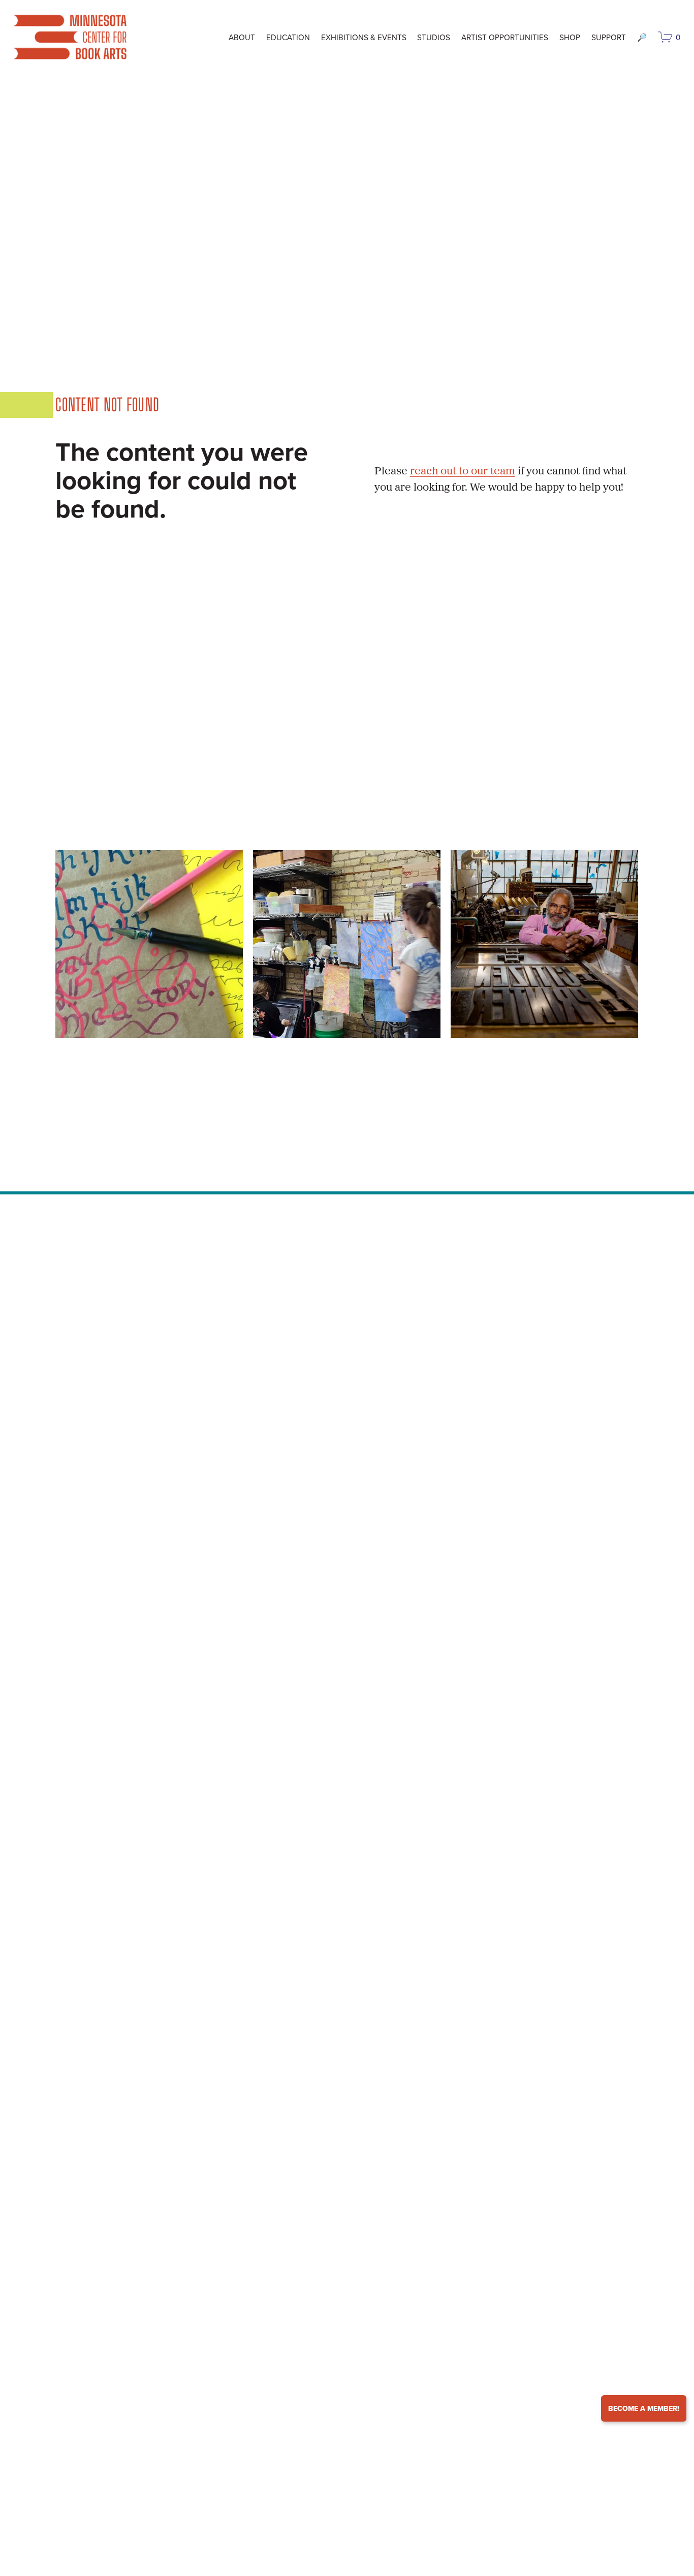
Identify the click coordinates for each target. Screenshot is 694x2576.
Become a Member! (644, 2408)
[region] (347, 944)
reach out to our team (463, 472)
